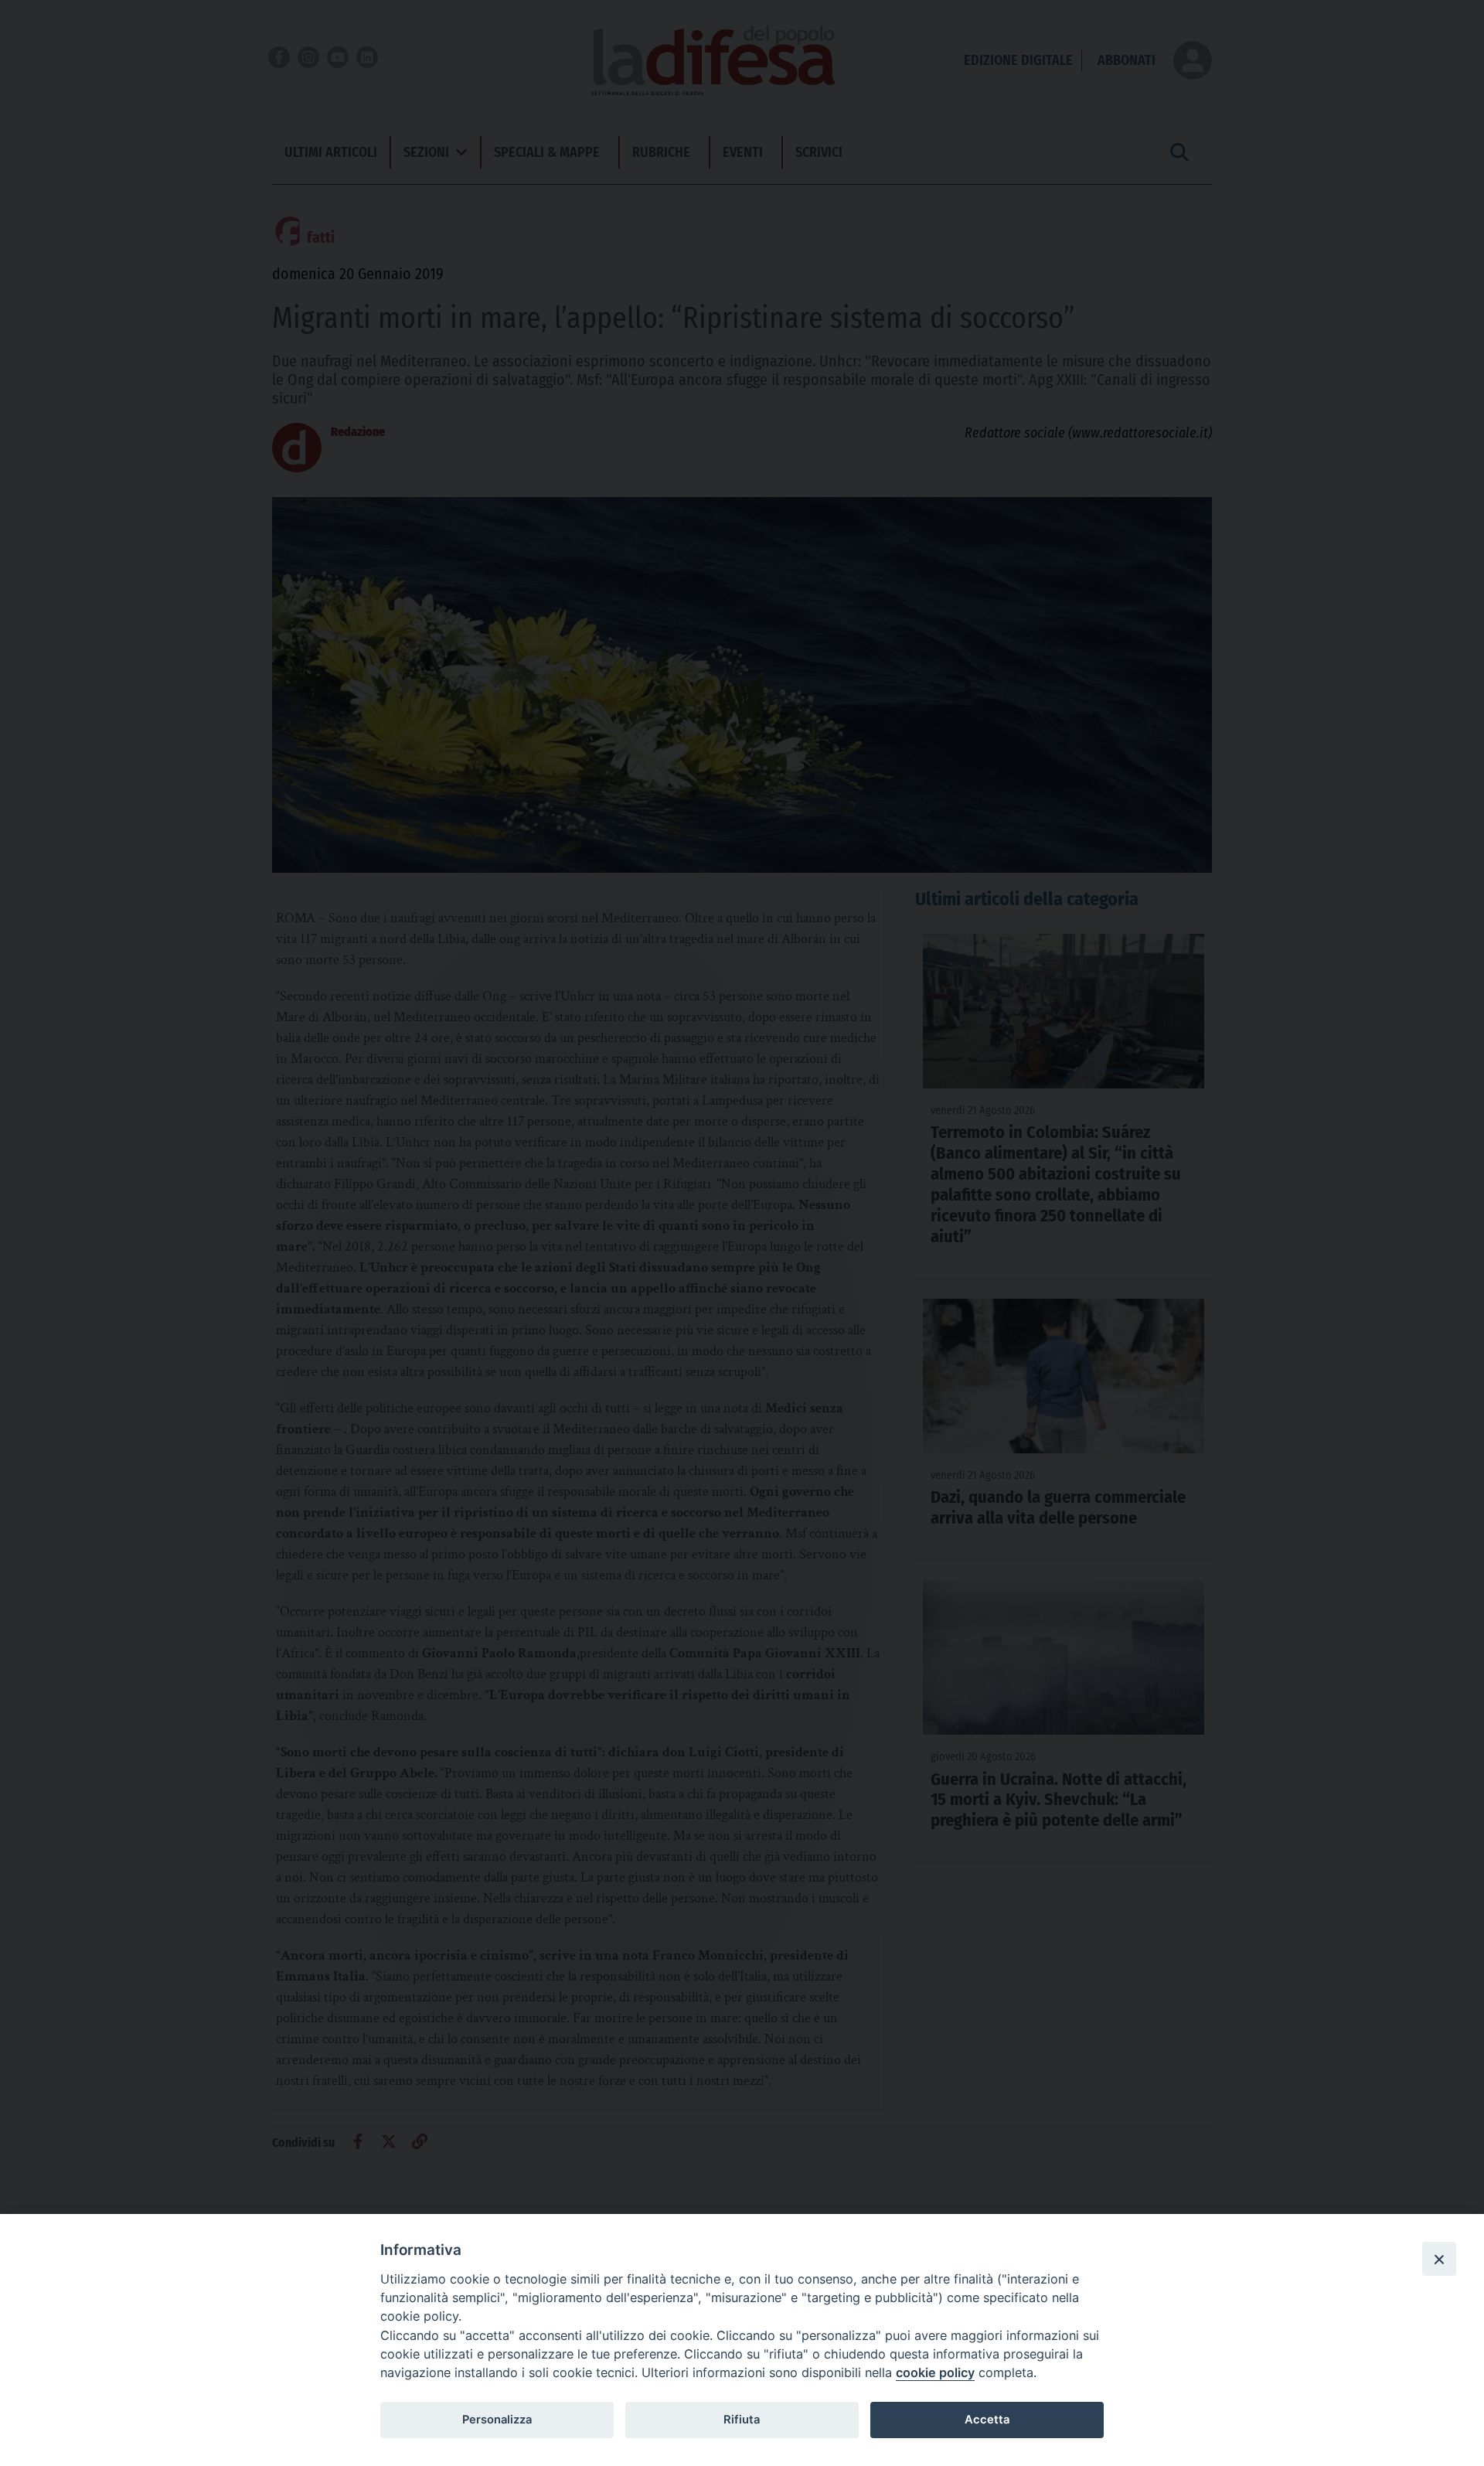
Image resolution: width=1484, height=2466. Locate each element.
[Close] (1439, 2259)
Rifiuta (742, 2420)
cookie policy (935, 2372)
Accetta (987, 2420)
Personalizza (497, 2420)
